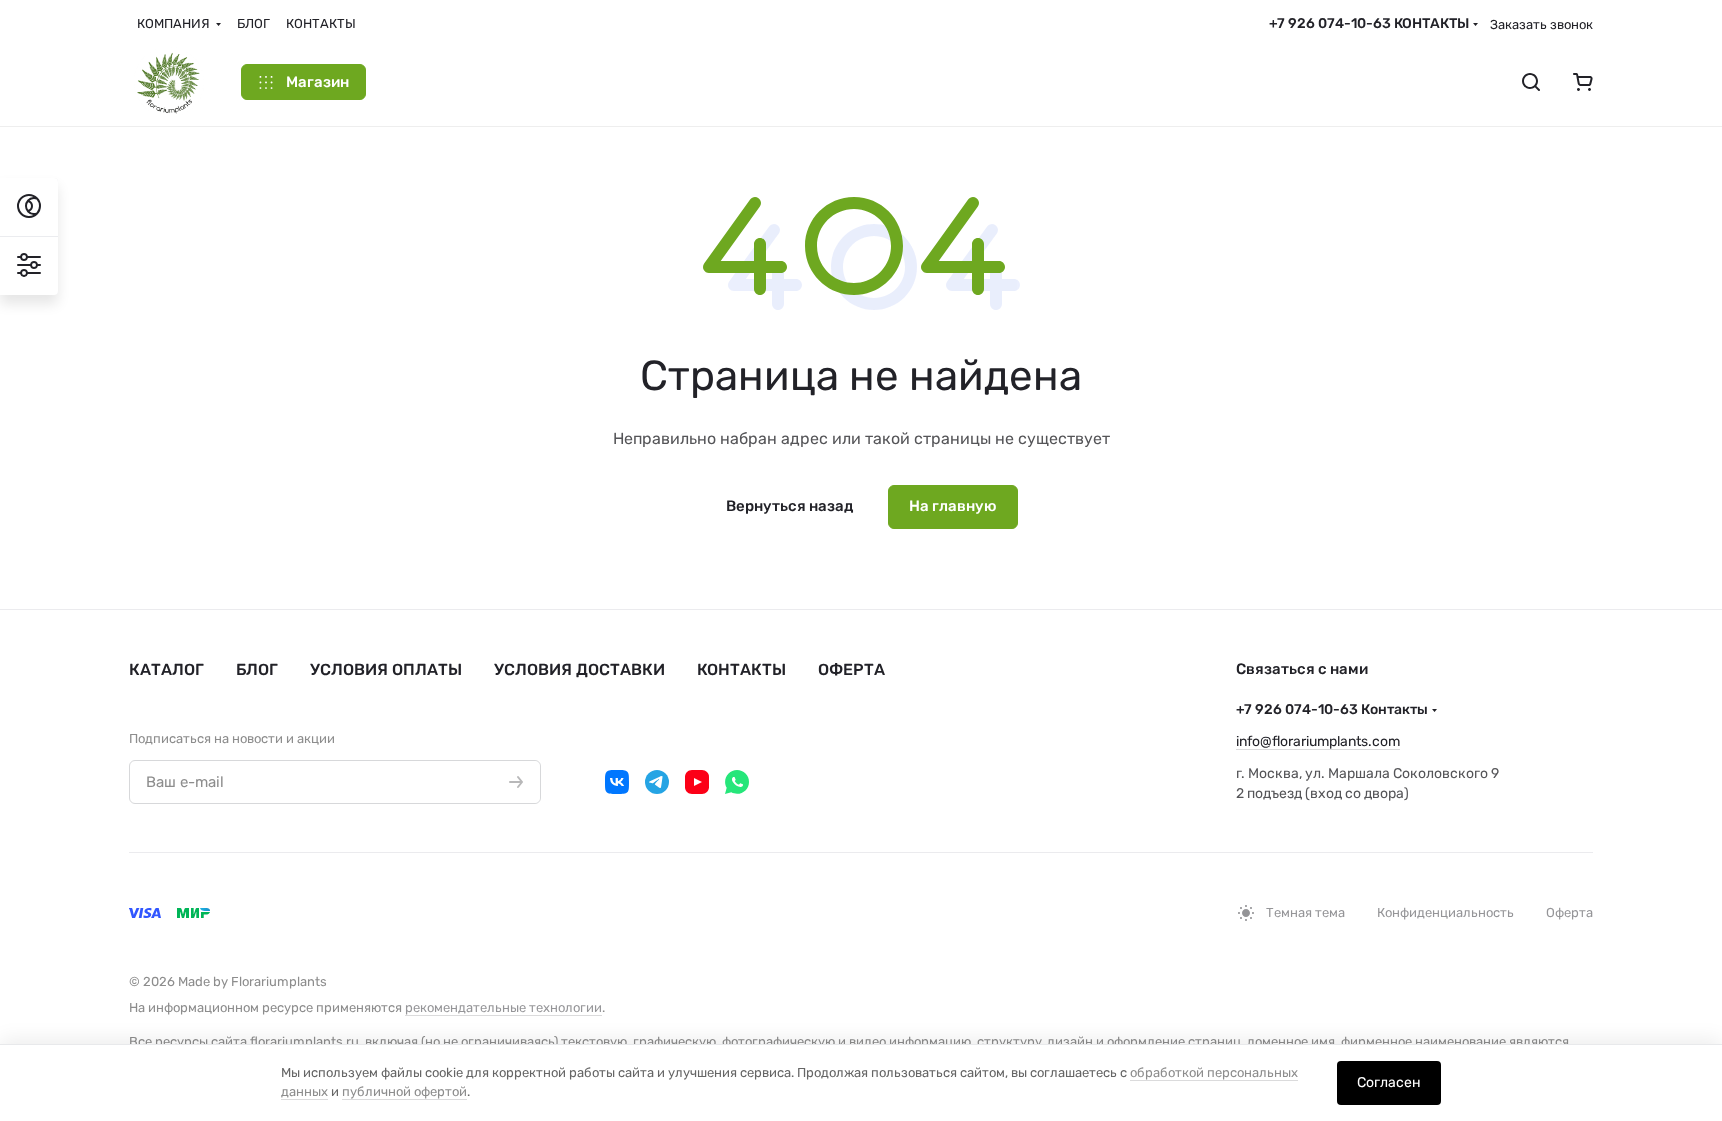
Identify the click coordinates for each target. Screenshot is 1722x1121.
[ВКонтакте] (617, 782)
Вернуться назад (789, 506)
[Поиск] (1531, 82)
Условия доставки (579, 669)
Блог (257, 669)
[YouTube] (697, 782)
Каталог (166, 669)
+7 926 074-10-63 (1369, 23)
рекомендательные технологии (503, 1007)
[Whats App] (737, 782)
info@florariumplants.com (1318, 741)
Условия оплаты (386, 669)
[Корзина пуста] (1583, 82)
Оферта (851, 669)
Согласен (1389, 1082)
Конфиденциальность (1445, 912)
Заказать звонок (1541, 24)
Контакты (741, 669)
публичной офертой (404, 1091)
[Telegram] (657, 782)
